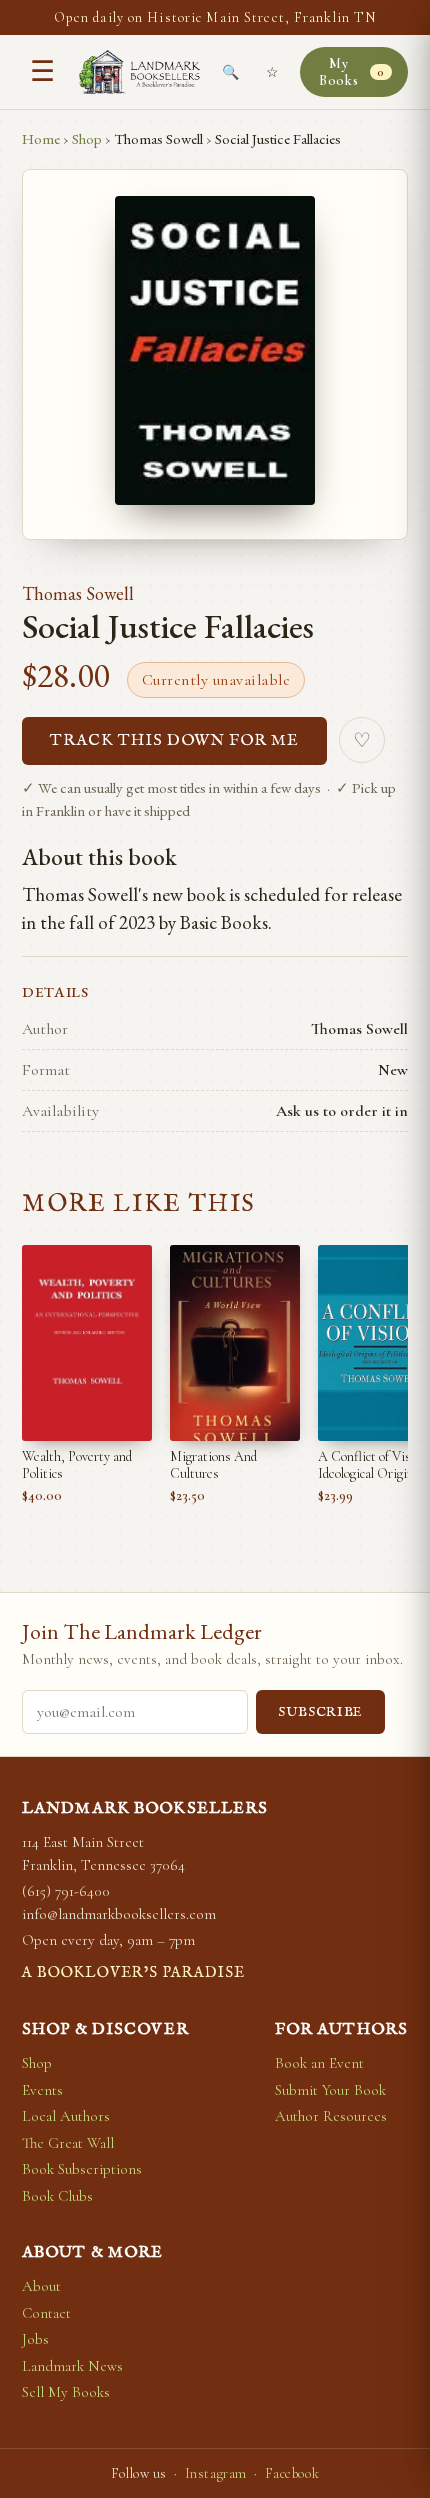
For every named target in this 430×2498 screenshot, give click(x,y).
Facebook (292, 2473)
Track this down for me (174, 741)
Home (41, 138)
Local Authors (66, 2116)
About (41, 2286)
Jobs (35, 2339)
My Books (352, 72)
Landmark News (72, 2366)
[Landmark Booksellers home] (139, 72)
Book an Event (319, 2063)
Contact (46, 2313)
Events (42, 2090)
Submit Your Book (330, 2090)
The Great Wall (68, 2143)
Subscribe (320, 1712)
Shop (87, 138)
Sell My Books (66, 2392)
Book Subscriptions (82, 2169)
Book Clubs (57, 2196)
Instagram (216, 2473)
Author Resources (331, 2116)
